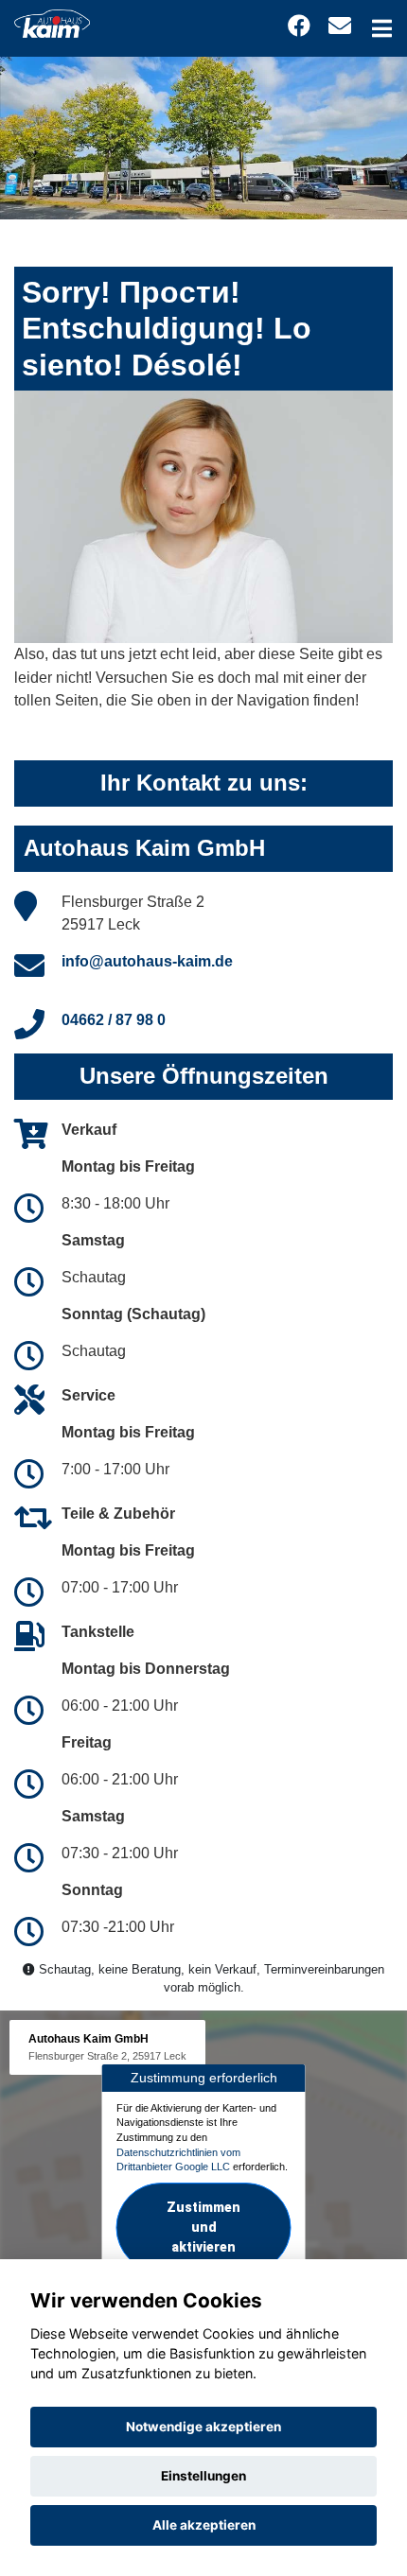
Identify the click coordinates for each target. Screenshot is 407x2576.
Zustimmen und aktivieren (203, 2227)
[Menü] (382, 28)
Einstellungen (203, 2476)
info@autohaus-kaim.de (147, 961)
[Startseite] (52, 22)
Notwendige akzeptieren (203, 2427)
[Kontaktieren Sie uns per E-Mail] (340, 26)
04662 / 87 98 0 (114, 1020)
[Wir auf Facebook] (299, 26)
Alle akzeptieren (204, 2525)
